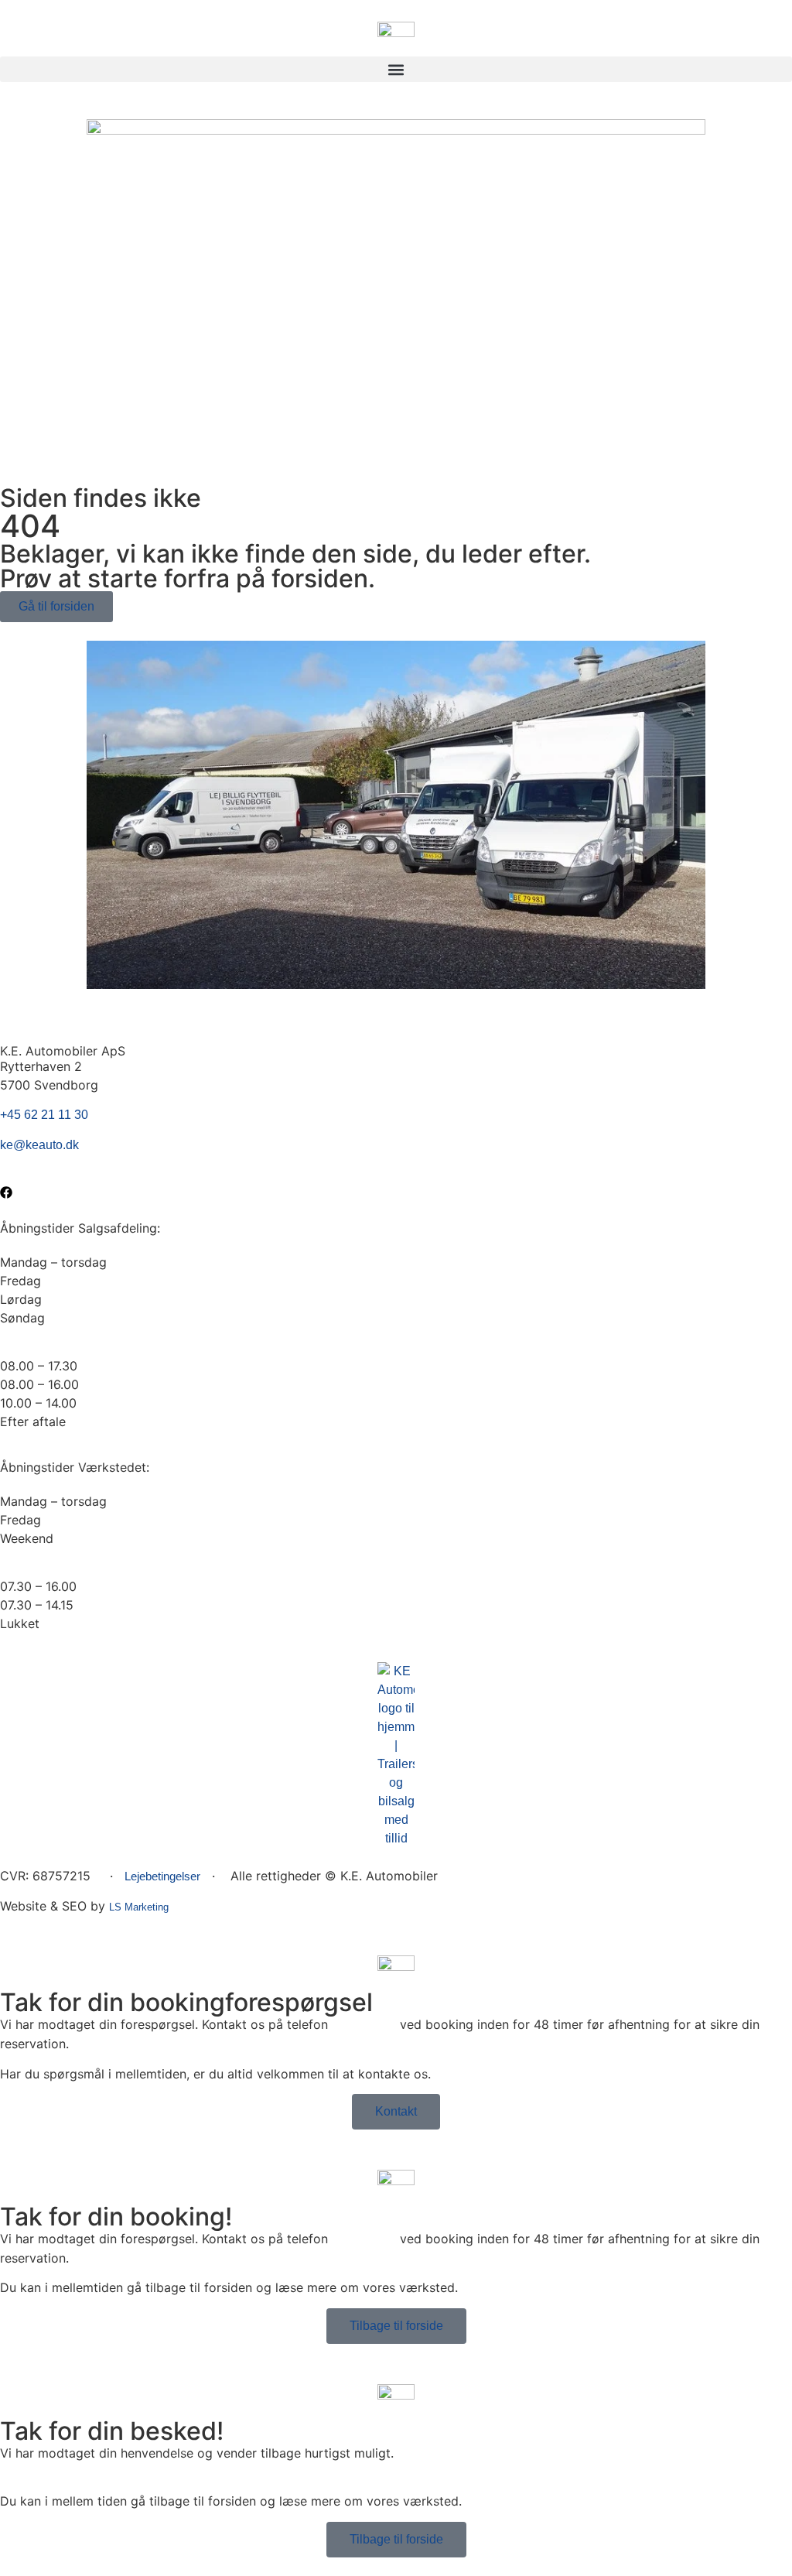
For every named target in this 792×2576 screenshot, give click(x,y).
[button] (396, 69)
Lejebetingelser (162, 1876)
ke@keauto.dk (39, 1145)
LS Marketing (139, 1907)
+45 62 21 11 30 (44, 1115)
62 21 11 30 (364, 2025)
